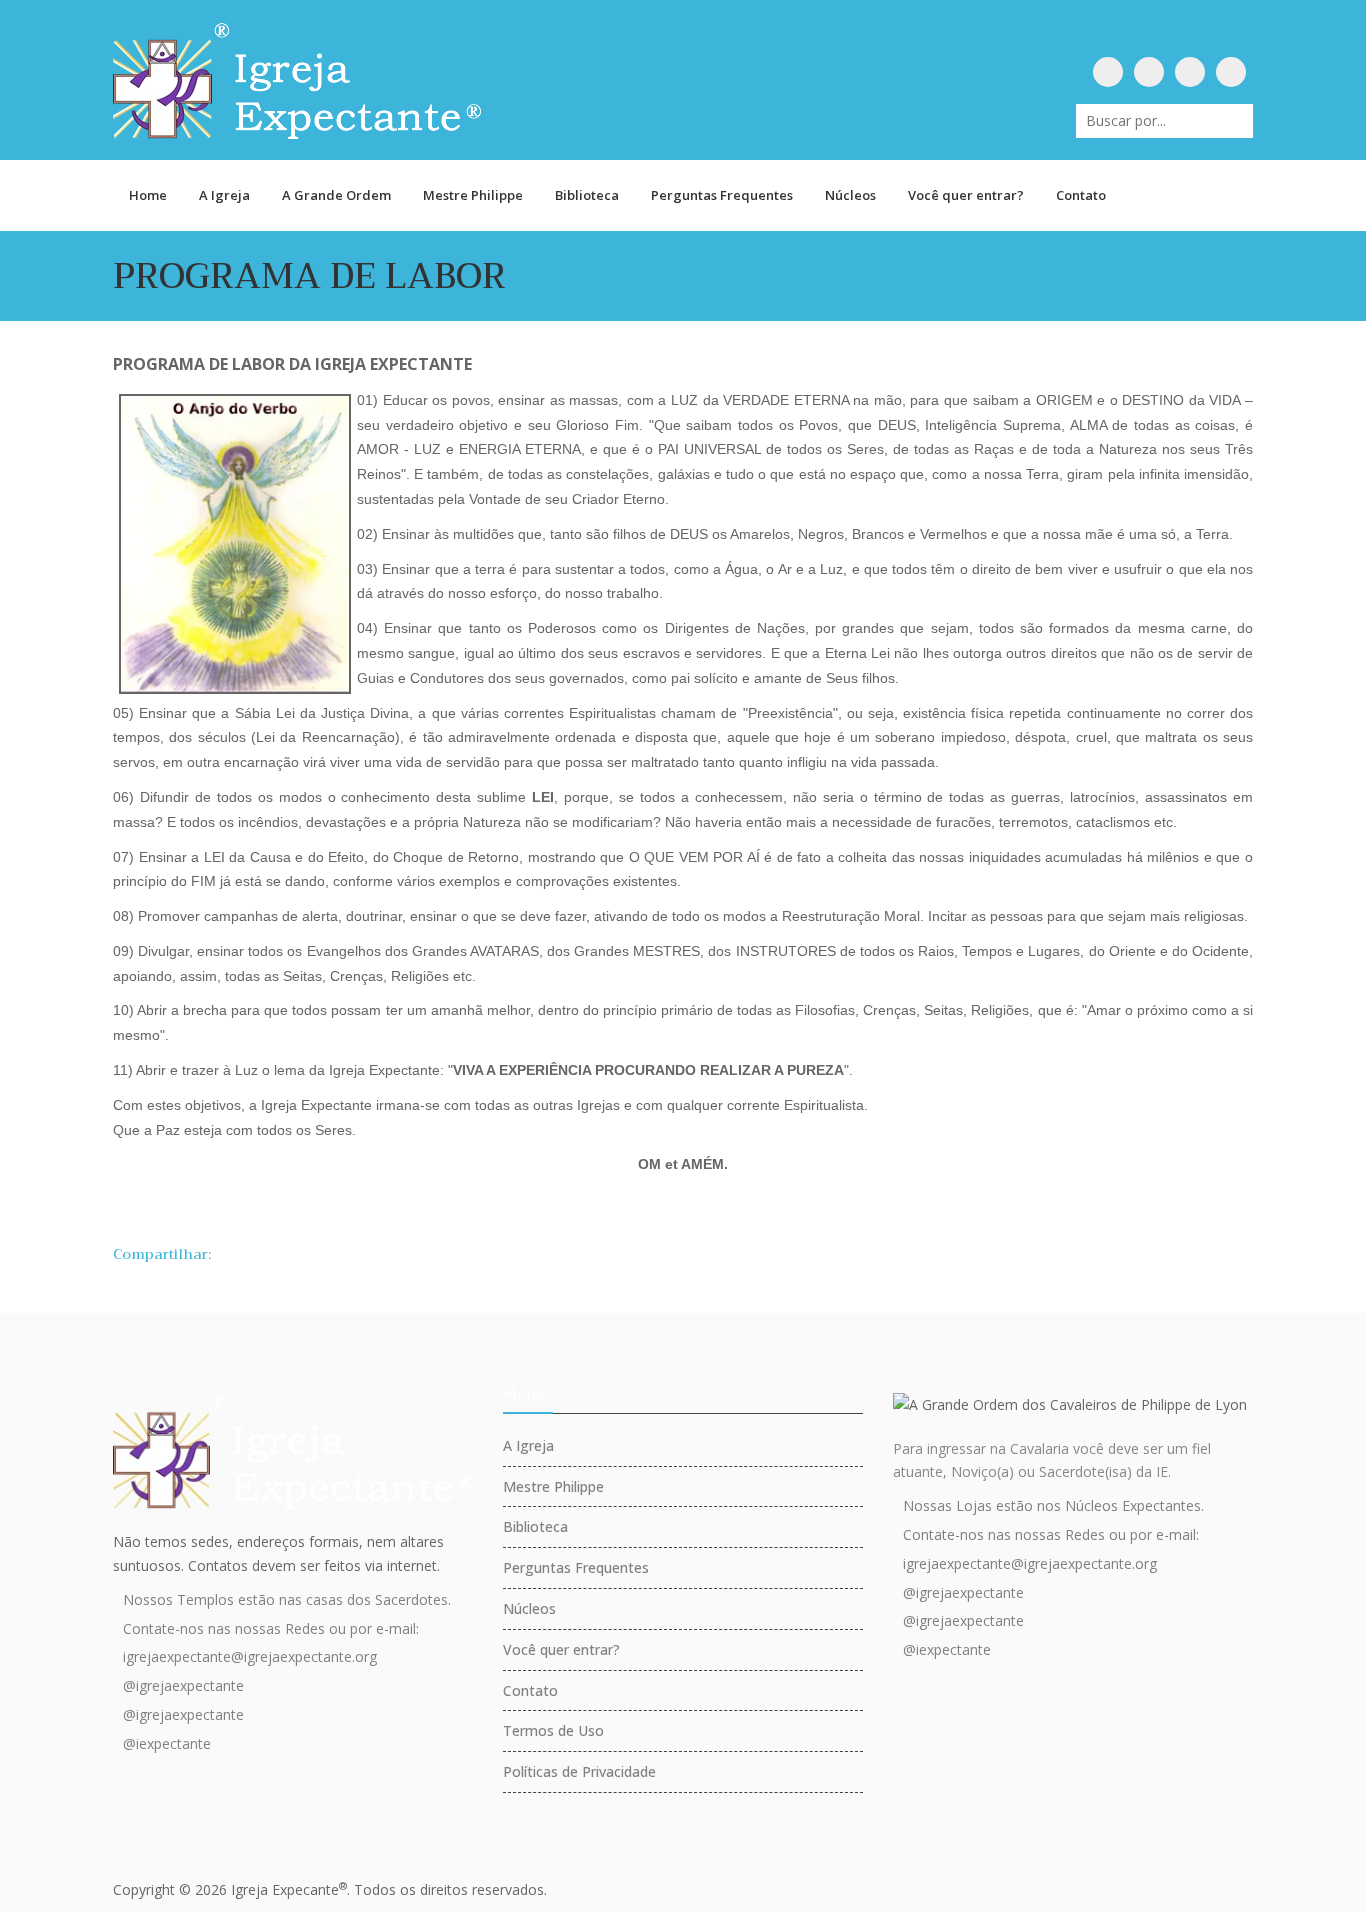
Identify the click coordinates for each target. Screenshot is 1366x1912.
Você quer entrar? (966, 195)
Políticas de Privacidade (579, 1771)
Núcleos (850, 195)
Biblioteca (587, 195)
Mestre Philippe (473, 195)
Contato (1081, 195)
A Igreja (224, 195)
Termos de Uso (553, 1730)
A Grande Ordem (336, 195)
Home (148, 195)
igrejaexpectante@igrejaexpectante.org (250, 1656)
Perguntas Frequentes (722, 195)
